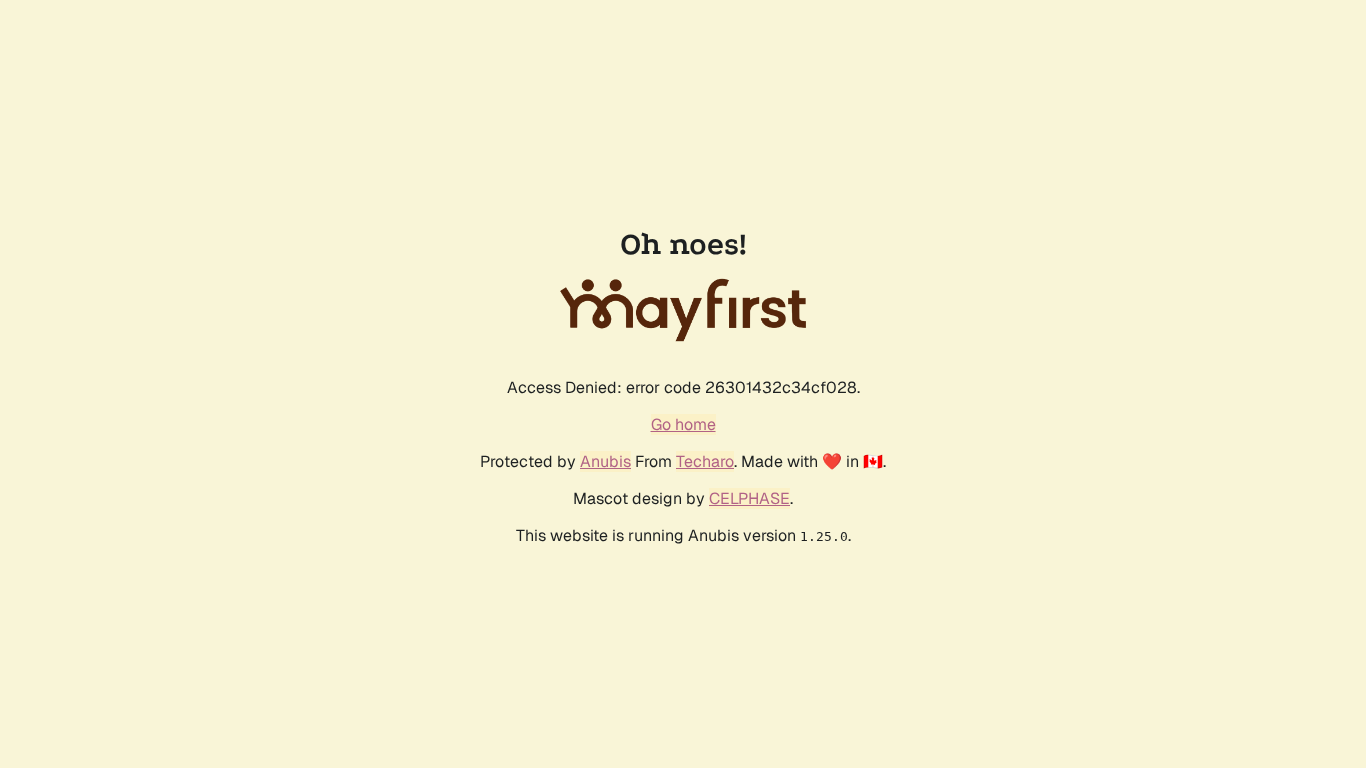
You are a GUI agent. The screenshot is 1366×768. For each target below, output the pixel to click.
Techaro (705, 461)
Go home (683, 424)
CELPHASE (749, 498)
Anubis (605, 461)
